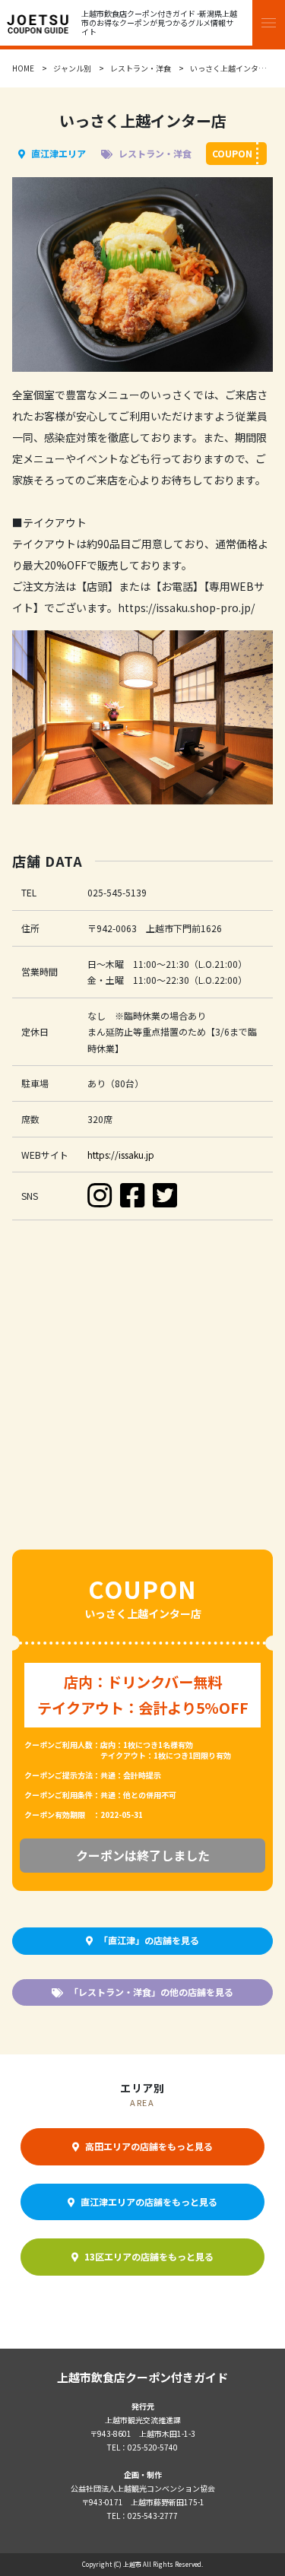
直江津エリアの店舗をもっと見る (149, 2202)
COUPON (232, 153)
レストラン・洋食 (141, 68)
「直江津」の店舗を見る (149, 1940)
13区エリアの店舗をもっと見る (149, 2256)
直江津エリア (59, 153)
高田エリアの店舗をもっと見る (149, 2146)
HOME (23, 68)
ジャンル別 (72, 68)
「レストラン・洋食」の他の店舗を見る (151, 1992)
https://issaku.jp (121, 1155)
